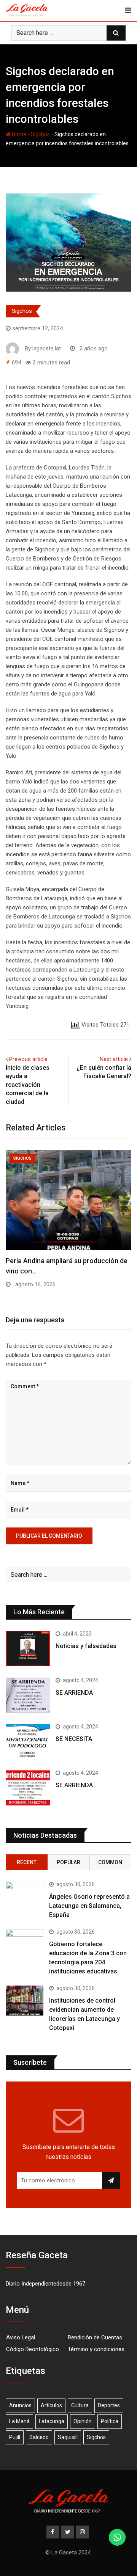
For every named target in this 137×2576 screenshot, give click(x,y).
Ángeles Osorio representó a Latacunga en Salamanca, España (89, 1906)
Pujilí (15, 2437)
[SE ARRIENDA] (28, 1695)
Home (18, 134)
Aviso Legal (21, 2337)
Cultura (80, 2405)
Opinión (83, 2421)
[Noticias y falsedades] (28, 1648)
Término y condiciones (96, 2349)
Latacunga (52, 2421)
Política (110, 2421)
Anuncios (20, 2405)
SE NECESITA (74, 1739)
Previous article (28, 1059)
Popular (68, 1862)
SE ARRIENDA (74, 1693)
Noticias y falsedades (86, 1646)
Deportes (109, 2405)
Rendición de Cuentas (95, 2337)
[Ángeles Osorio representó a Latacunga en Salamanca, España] (25, 1897)
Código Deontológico (33, 2349)
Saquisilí (68, 2437)
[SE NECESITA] (28, 1741)
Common (110, 1862)
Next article (114, 1059)
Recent (27, 1862)
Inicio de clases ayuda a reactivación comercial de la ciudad (28, 1085)
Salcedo (39, 2437)
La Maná (19, 2421)
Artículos (51, 2405)
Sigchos (40, 134)
